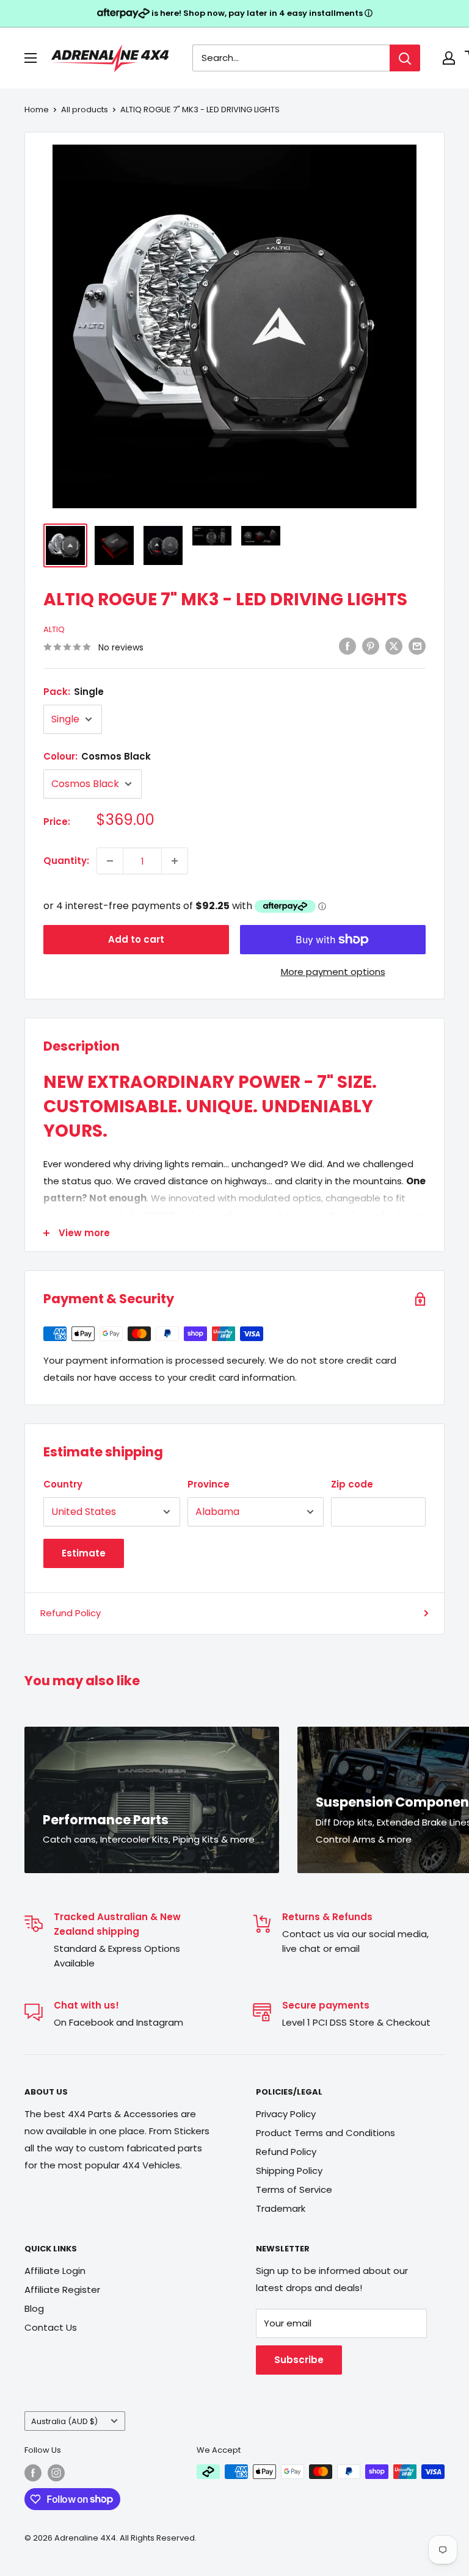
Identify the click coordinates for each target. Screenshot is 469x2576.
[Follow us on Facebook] (33, 2473)
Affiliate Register (62, 2290)
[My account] (449, 58)
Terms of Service (294, 2189)
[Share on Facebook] (347, 646)
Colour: (97, 756)
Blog (34, 2308)
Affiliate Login (55, 2271)
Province (209, 1484)
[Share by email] (417, 646)
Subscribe (299, 2360)
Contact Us (51, 2327)
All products (85, 110)
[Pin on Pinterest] (371, 646)
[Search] (405, 58)
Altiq (54, 629)
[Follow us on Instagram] (56, 2473)
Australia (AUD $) (64, 2421)
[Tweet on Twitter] (394, 646)
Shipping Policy (289, 2171)
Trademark (281, 2208)
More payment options (333, 972)
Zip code (352, 1484)
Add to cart (136, 939)
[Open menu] (31, 58)
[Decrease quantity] (110, 861)
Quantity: (66, 861)
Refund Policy (71, 1613)
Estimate (84, 1553)
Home (37, 110)
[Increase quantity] (175, 861)
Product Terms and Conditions (325, 2133)
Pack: (74, 692)
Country (63, 1484)
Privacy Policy (286, 2114)
